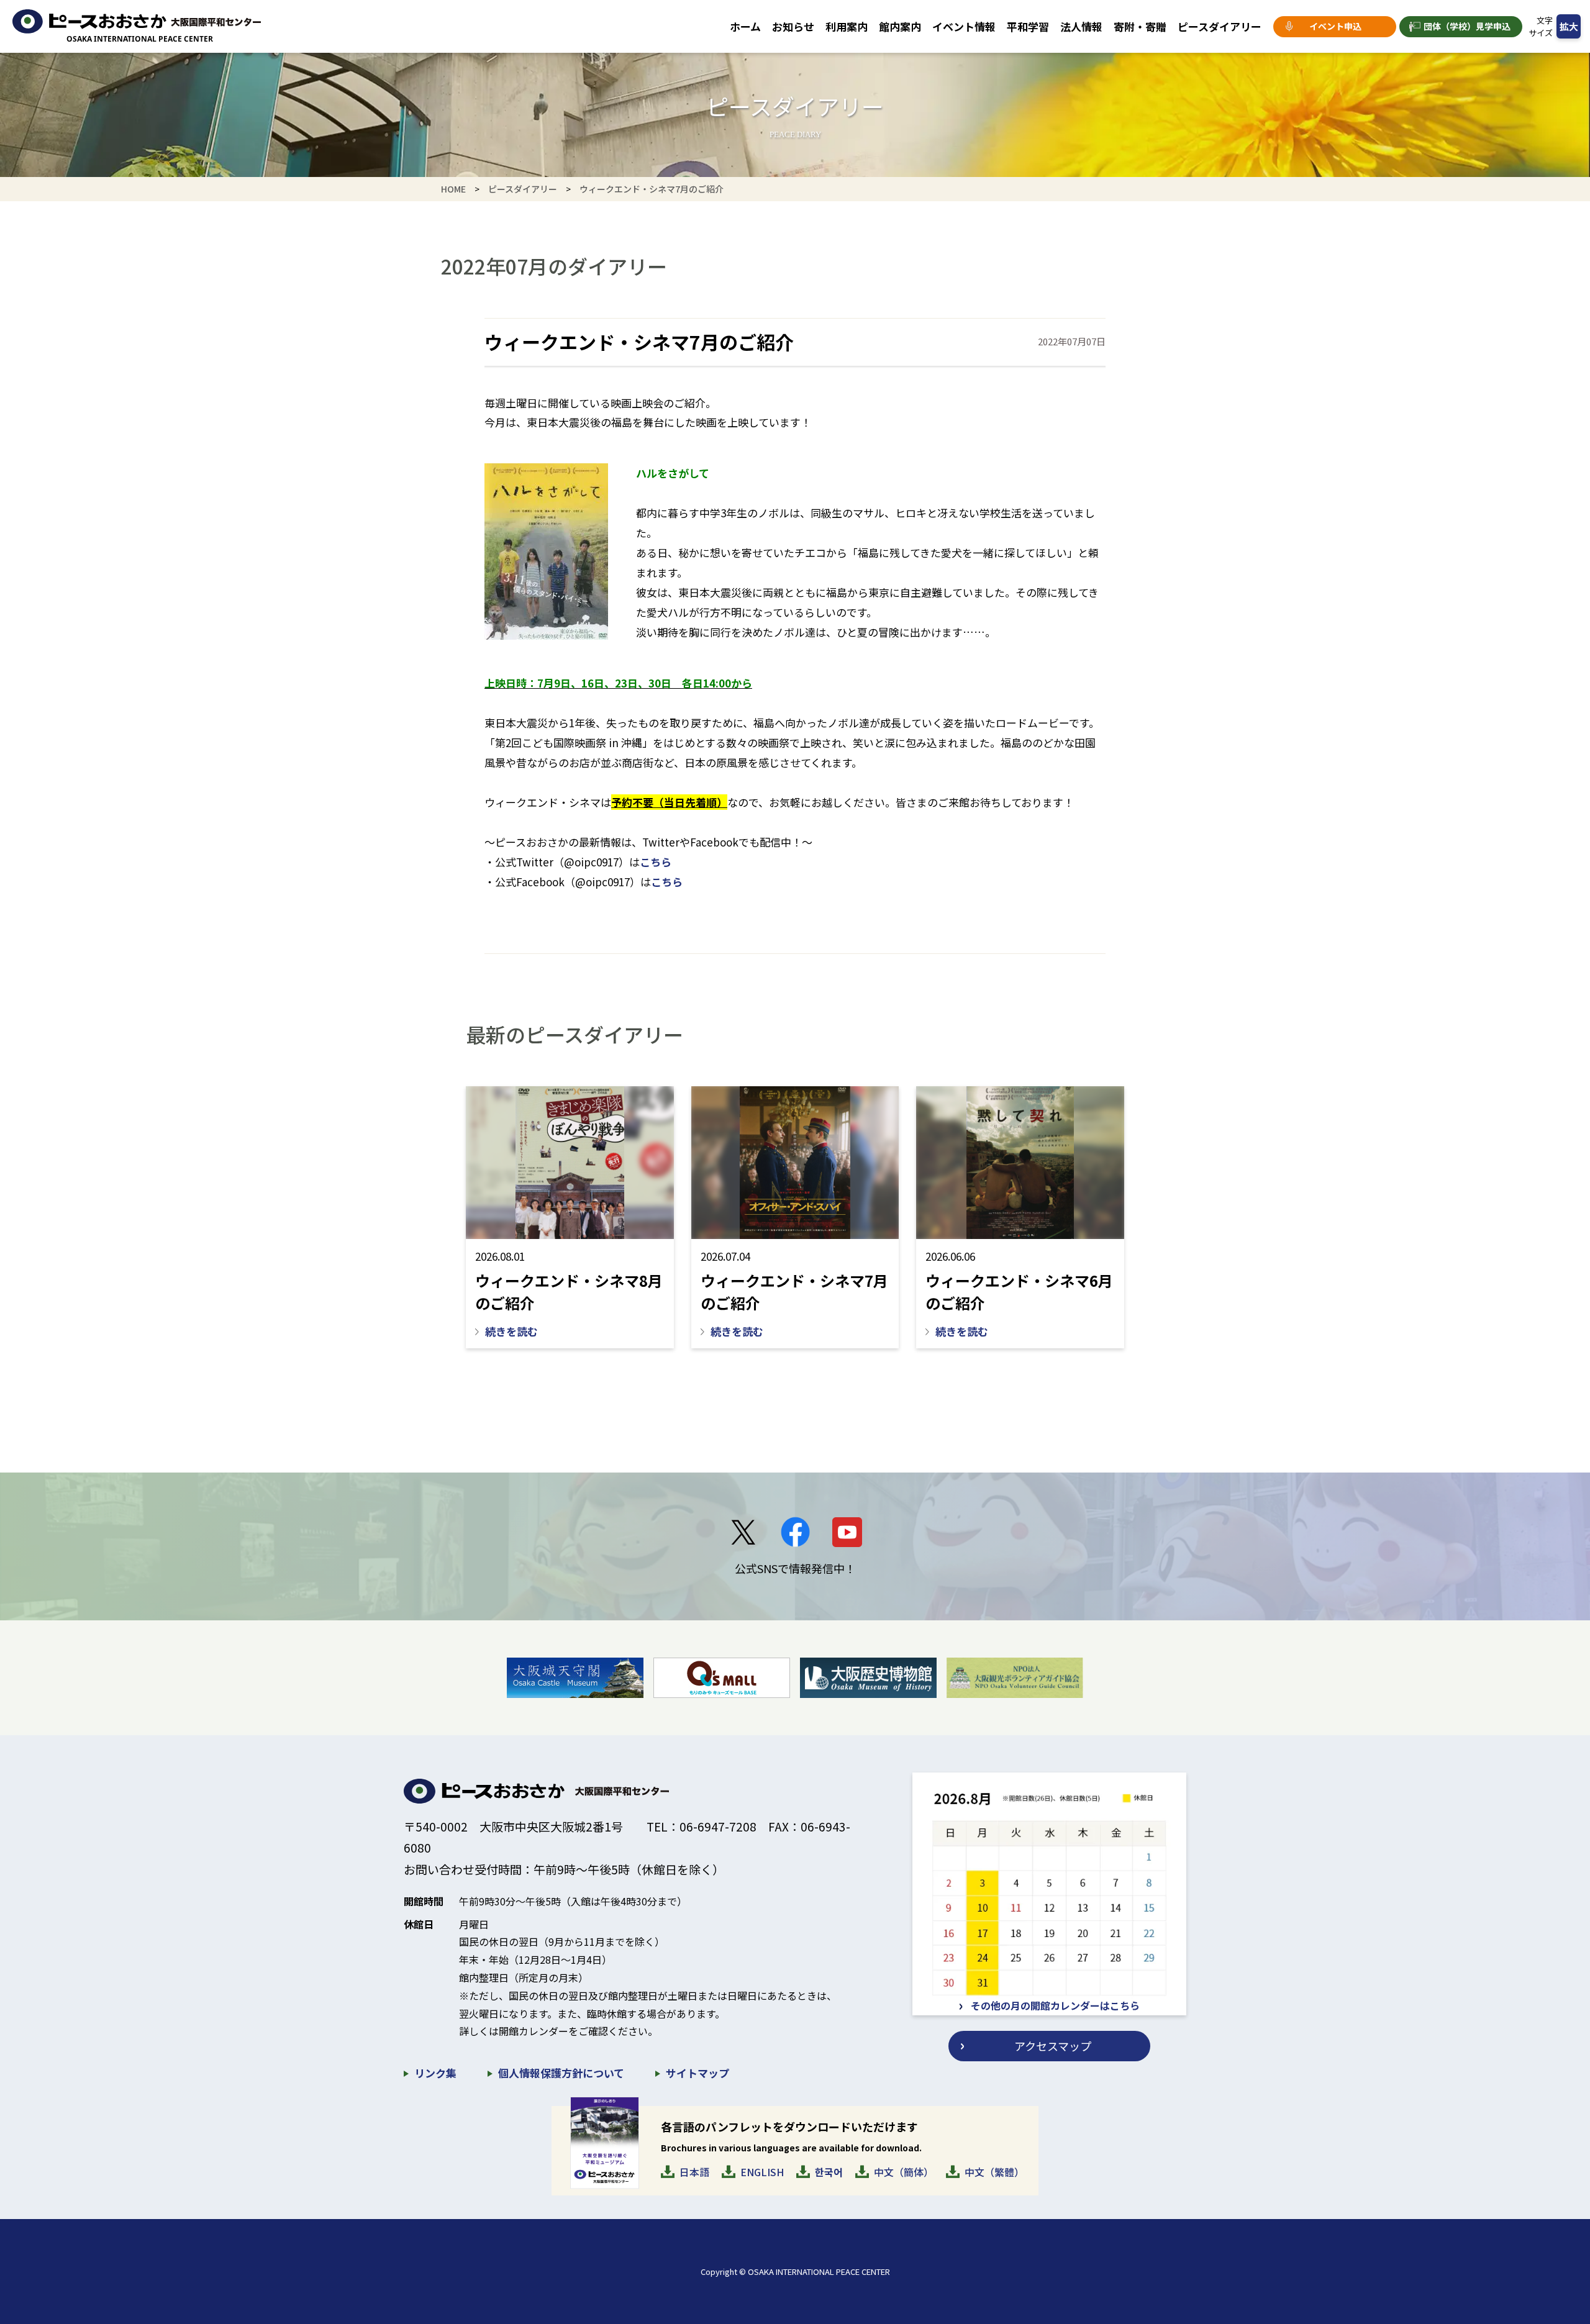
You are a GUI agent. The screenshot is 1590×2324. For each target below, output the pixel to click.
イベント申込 (1335, 26)
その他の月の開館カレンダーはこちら (1055, 2005)
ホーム (745, 26)
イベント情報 (964, 26)
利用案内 (847, 26)
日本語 (694, 2172)
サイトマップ (697, 2073)
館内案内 (900, 26)
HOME (453, 189)
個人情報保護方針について (561, 2073)
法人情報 (1081, 26)
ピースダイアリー (1220, 26)
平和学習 (1028, 26)
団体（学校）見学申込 (1467, 26)
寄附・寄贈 (1140, 26)
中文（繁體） (994, 2172)
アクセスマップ (1053, 2046)
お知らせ (793, 26)
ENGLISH (762, 2172)
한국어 (829, 2172)
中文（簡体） (904, 2172)
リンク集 (435, 2073)
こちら (656, 862)
